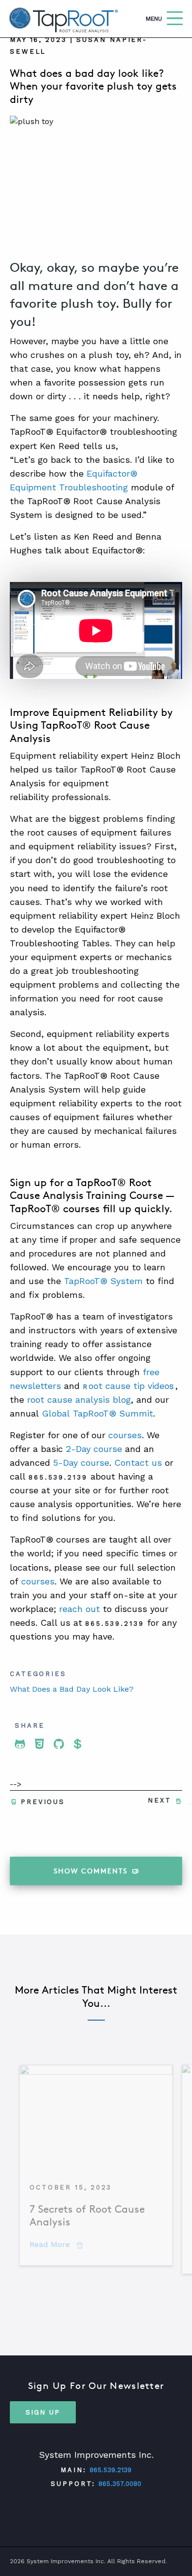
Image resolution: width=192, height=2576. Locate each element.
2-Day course (94, 1449)
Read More (56, 2244)
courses (125, 1435)
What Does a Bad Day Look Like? (72, 1689)
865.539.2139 (111, 2470)
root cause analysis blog (79, 1400)
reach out (80, 1609)
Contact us (138, 1463)
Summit (135, 1413)
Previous (43, 1802)
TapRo (84, 1413)
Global (56, 1413)
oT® (108, 1413)
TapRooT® (86, 1281)
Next (160, 1800)
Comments (91, 1871)
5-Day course (81, 1463)
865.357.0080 (120, 2484)
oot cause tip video (129, 1386)
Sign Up (43, 2412)
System (125, 1281)
